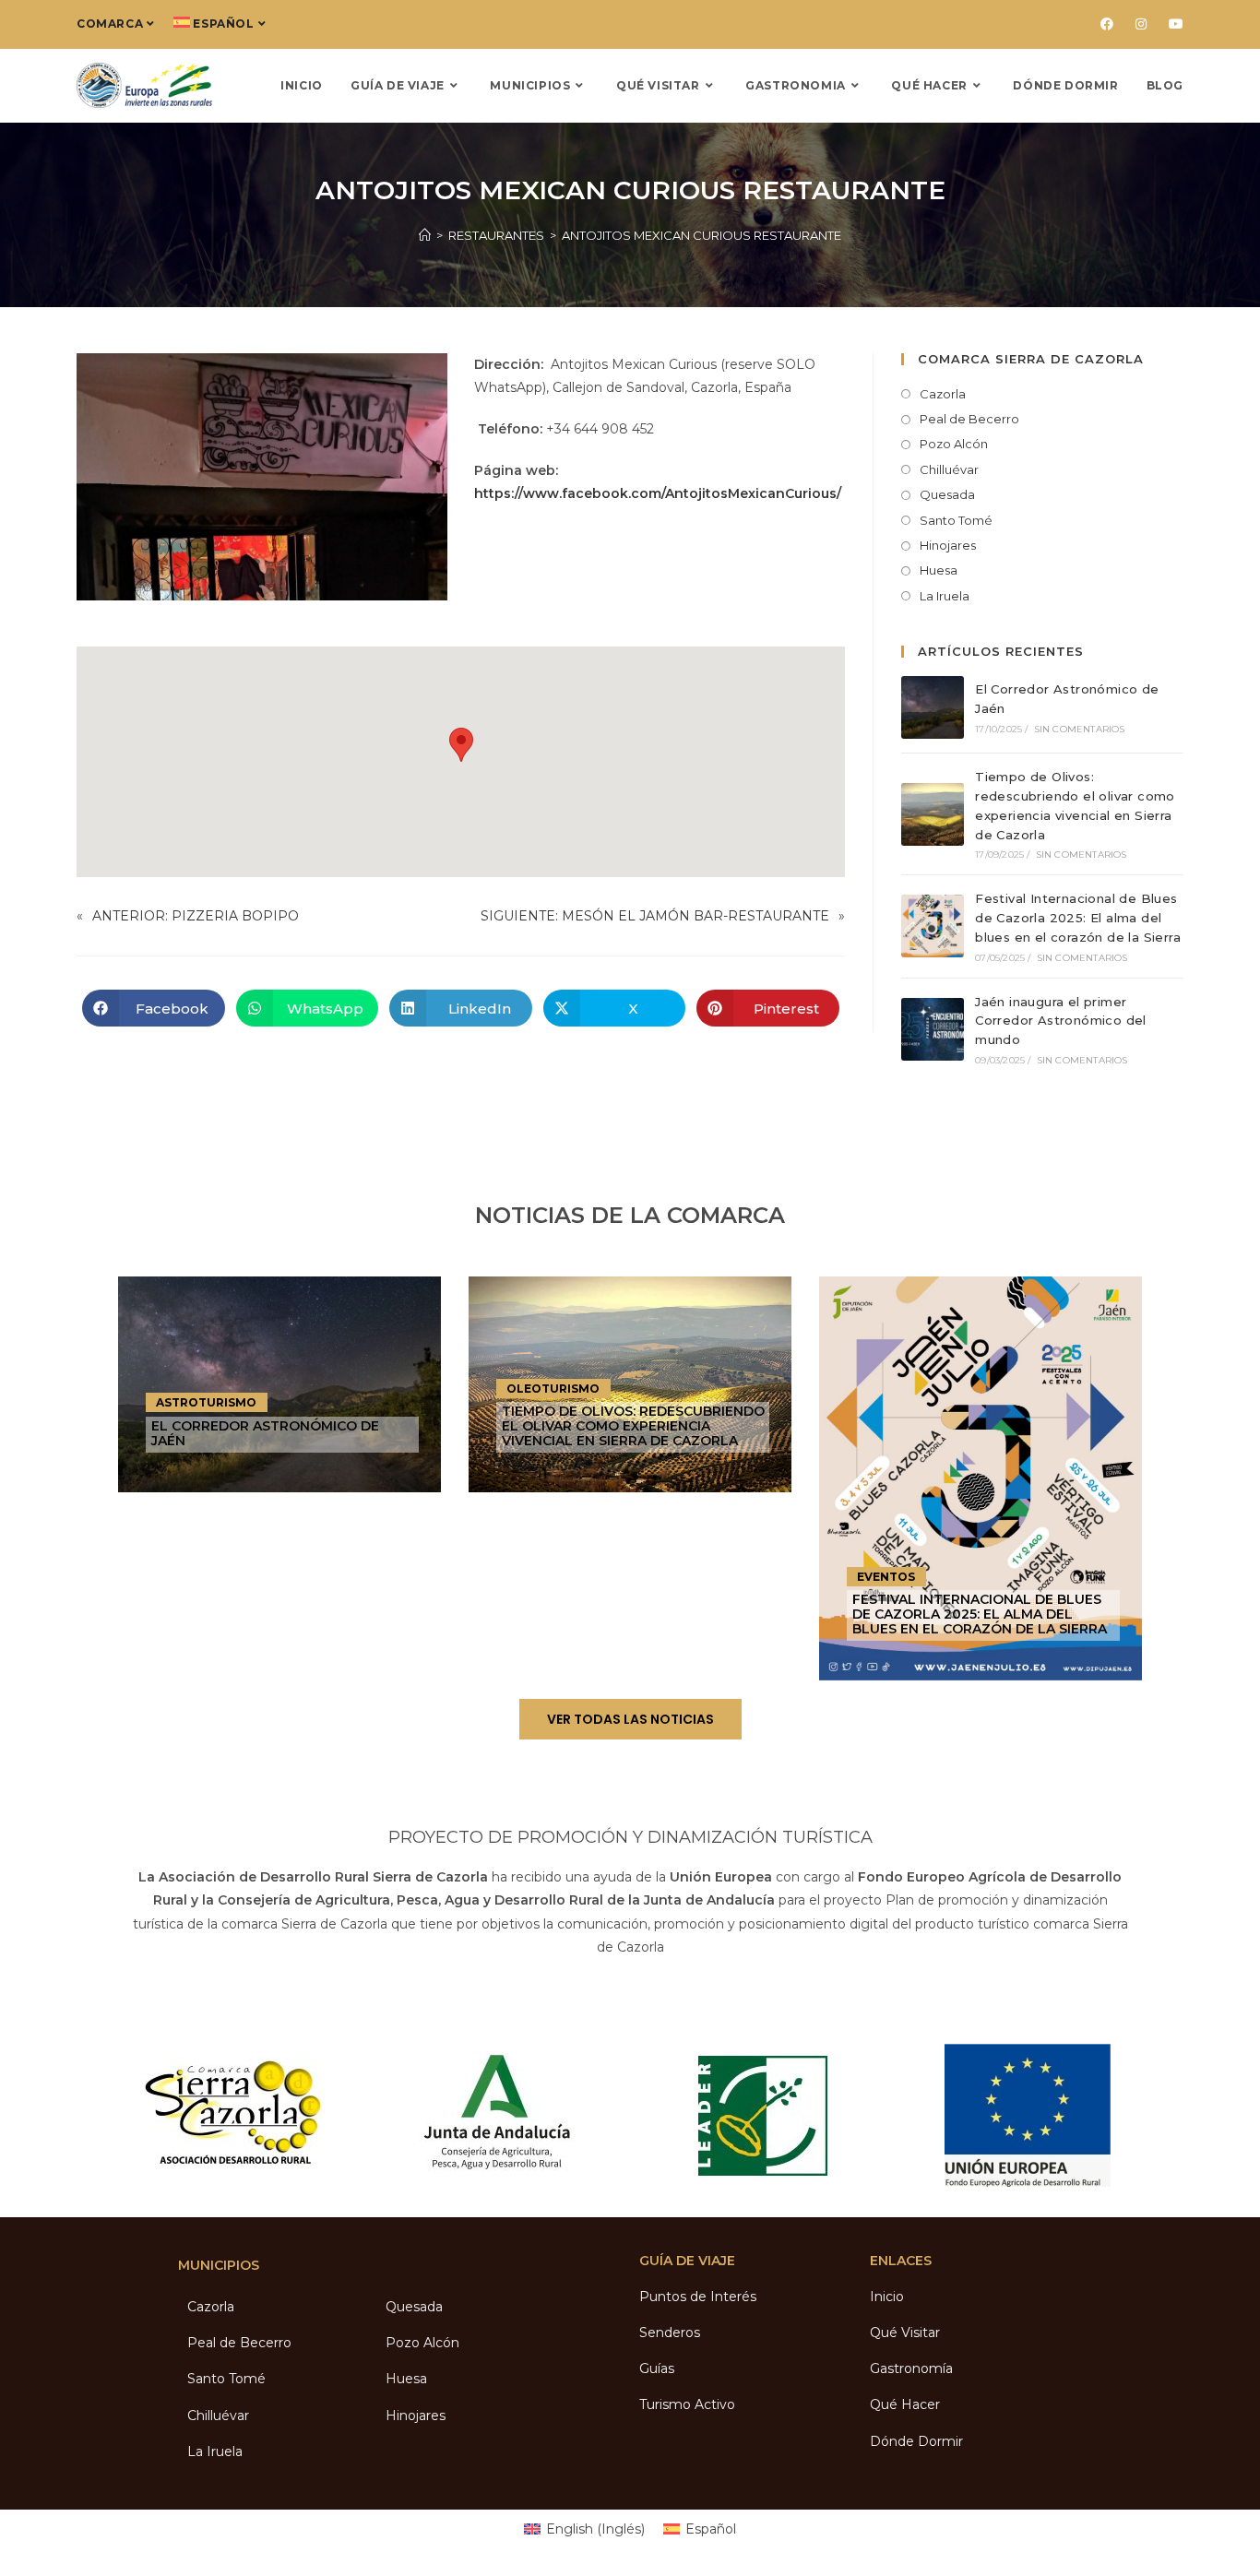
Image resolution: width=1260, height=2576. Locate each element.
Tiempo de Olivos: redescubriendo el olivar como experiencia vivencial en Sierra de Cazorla (633, 1426)
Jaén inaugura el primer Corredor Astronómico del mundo (1061, 1021)
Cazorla (943, 394)
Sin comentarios (1080, 729)
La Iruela (945, 596)
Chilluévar (949, 469)
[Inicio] (425, 235)
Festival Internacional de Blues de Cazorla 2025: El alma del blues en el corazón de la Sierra (1078, 918)
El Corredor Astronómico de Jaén (265, 1433)
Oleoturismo (553, 1389)
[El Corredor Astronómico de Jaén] (933, 707)
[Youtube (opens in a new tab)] (1171, 24)
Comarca (110, 24)
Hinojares (948, 545)
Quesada (947, 494)
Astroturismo (206, 1402)
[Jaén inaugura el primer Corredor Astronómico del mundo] (933, 1029)
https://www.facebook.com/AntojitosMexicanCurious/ (658, 493)
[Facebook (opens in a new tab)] (1107, 24)
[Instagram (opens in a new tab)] (1141, 24)
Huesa (939, 570)
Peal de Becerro (969, 419)
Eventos (886, 1577)
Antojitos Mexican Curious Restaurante (701, 235)
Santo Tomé (956, 520)
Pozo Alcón (954, 444)
